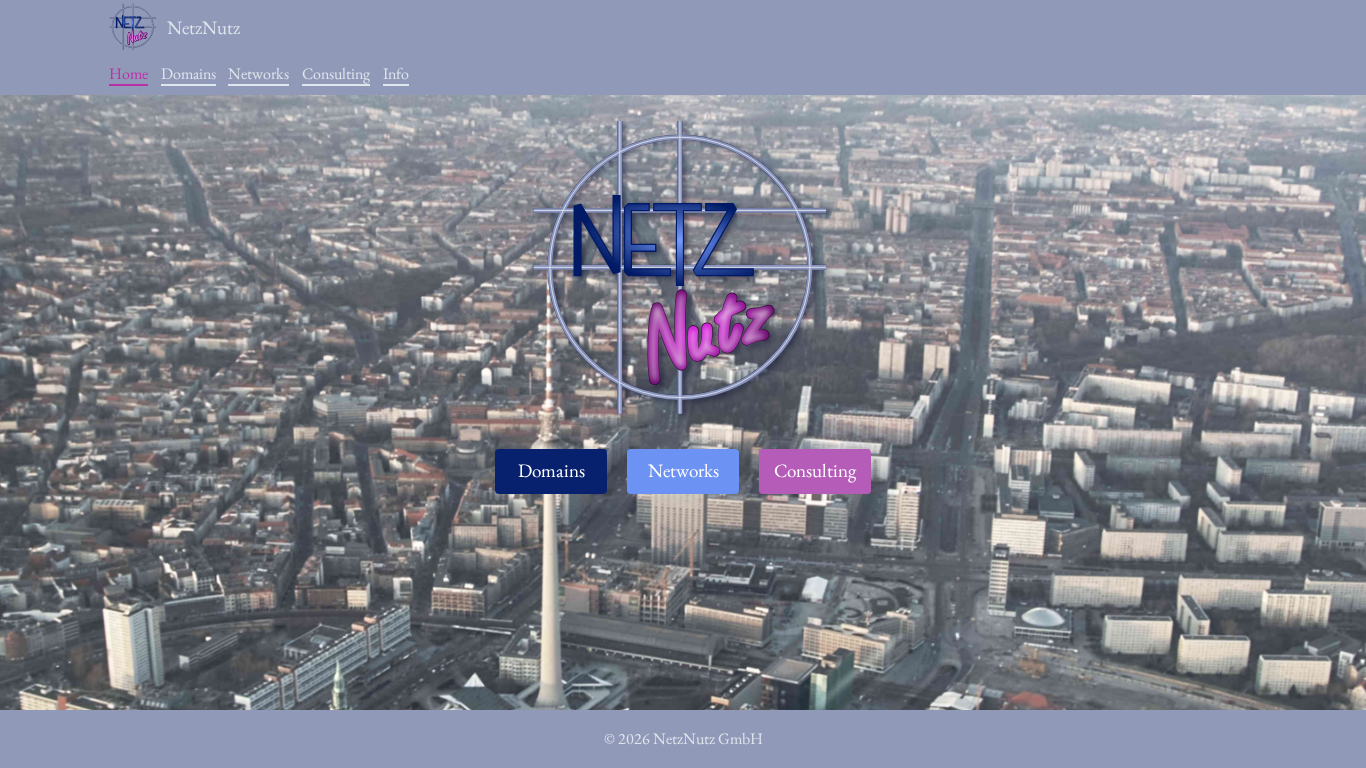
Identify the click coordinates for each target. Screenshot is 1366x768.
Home (128, 73)
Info (396, 73)
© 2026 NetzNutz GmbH (683, 738)
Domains (188, 73)
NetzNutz (203, 27)
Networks (258, 73)
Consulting (336, 73)
